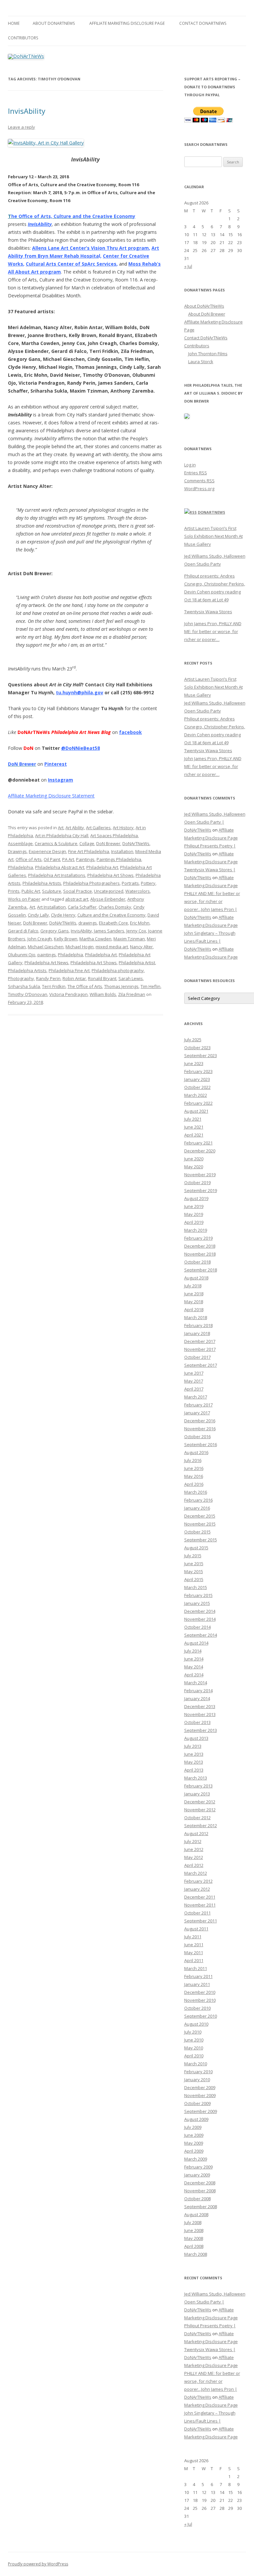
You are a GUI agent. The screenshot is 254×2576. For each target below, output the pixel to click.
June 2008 (194, 2230)
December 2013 (200, 1706)
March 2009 (196, 2159)
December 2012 (200, 1802)
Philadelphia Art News (46, 963)
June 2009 (194, 2135)
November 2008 (200, 2191)
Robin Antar (74, 978)
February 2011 (198, 1976)
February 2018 (198, 1325)
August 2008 (196, 2214)
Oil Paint (52, 859)
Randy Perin (48, 978)
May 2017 (194, 1381)
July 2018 (193, 1286)
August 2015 (196, 1548)
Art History (123, 828)
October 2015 (197, 1532)
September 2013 (201, 1730)
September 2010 (201, 2016)
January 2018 (197, 1333)
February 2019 (198, 1238)
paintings (47, 955)
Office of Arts (29, 859)
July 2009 (193, 2127)
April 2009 (194, 2151)
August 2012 (196, 1833)
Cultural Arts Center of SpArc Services (71, 264)
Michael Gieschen (46, 947)
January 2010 (197, 2080)
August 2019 (196, 1198)
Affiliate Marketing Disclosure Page (127, 23)
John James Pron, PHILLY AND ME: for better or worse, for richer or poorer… (213, 631)
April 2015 (194, 1579)
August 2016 (196, 1452)
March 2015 (196, 1587)
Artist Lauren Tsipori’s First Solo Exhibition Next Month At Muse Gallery (213, 536)
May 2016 (194, 1476)
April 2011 (194, 1960)
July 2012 (193, 1841)
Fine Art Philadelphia (89, 851)
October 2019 (197, 1182)
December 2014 (200, 1611)
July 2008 (193, 2222)
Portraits (130, 883)
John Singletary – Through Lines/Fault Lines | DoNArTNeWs (210, 941)
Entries (196, 473)
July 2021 (193, 1119)
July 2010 (193, 2032)
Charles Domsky (115, 907)
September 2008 (201, 2207)
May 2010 (194, 2048)
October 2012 (197, 1818)
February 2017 (198, 1405)
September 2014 (201, 1635)
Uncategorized (109, 891)
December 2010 (200, 1992)
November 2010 (200, 2000)
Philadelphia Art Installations (57, 875)
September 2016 (201, 1444)
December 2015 (200, 1516)
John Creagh (40, 939)
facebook (130, 732)
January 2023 (197, 1079)
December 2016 (200, 1421)
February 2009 (198, 2167)
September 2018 (201, 1270)
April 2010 (194, 2056)
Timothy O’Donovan (28, 994)
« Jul (188, 266)
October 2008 (197, 2199)
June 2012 (194, 1849)
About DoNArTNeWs (54, 23)
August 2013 (196, 1738)
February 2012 (198, 1881)
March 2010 (196, 2064)
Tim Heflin (150, 986)
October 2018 (197, 1262)
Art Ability (75, 828)
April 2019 (194, 1222)
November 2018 (200, 1254)
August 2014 (196, 1643)
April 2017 (194, 1389)
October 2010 (197, 2008)
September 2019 (201, 1190)
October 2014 (197, 1627)
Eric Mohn (140, 923)
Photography (21, 978)
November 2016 (200, 1429)
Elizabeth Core (113, 923)
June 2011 (194, 1945)
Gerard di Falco (23, 931)
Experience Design (47, 851)
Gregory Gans (55, 931)
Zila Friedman (132, 994)
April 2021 (194, 1135)
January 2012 (197, 1889)
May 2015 (194, 1571)
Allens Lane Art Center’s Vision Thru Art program (90, 248)
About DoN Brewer (207, 314)
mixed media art (112, 947)
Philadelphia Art (102, 867)
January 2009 (197, 2175)
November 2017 (200, 1349)
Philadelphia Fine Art (69, 970)
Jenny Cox (136, 931)
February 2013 (198, 1786)
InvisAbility (27, 111)
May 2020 (194, 1167)
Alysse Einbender (108, 899)
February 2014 (198, 1691)
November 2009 (200, 2095)
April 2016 (194, 1484)
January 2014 (197, 1698)
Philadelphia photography (118, 970)
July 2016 (193, 1460)
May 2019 (194, 1214)
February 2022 (198, 1103)
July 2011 (193, 1937)
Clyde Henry (63, 915)
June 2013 (194, 1754)
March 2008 (196, 2254)
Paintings (85, 859)
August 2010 (196, 2024)
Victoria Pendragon (68, 994)
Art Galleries (98, 828)
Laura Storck (201, 362)
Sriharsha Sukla (24, 986)
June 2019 (194, 1206)
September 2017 (201, 1365)
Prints (14, 891)
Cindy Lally (38, 915)
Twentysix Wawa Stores (208, 612)
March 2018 (196, 1317)
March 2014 (196, 1683)
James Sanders (109, 931)
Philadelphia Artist (137, 963)
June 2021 (194, 1127)
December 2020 (200, 1151)
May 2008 (194, 2238)
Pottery (148, 883)
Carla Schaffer (82, 907)
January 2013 (197, 1794)
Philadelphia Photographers (91, 883)
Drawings (17, 851)
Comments (199, 481)
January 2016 (197, 1508)
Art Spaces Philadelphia (114, 836)
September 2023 (201, 1055)
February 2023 (198, 1071)
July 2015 (193, 1556)
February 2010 (198, 2072)
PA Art (68, 859)
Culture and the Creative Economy (111, 915)
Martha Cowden (95, 939)
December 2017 (200, 1341)
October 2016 (197, 1437)
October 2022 (197, 1087)
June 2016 (194, 1468)
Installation (122, 851)
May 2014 (194, 1667)
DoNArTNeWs (136, 843)
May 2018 (194, 1302)
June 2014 (194, 1659)
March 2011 (196, 1968)
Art (61, 828)
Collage (87, 843)
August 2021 (196, 1111)
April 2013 (194, 1770)
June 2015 (194, 1564)
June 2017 (194, 1373)
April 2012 (194, 1865)
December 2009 (200, 2087)
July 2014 (193, 1651)
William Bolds (103, 994)
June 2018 (194, 1294)
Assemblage (20, 843)
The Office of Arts (85, 986)
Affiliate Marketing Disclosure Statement (51, 796)
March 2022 (196, 1095)
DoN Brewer (108, 843)
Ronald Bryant (102, 978)
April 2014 (194, 1675)
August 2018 (196, 1278)
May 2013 (194, 1762)
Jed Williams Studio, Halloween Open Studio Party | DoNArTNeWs (215, 822)
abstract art (77, 899)
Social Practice (78, 891)
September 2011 (201, 1921)
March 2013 (196, 1778)
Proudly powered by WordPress (38, 2564)
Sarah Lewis (131, 978)
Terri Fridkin (54, 986)
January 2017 (197, 1413)
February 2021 (198, 1143)
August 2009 (196, 2119)
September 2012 (201, 1825)
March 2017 (196, 1397)
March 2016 (196, 1492)
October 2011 (197, 1913)
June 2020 (194, 1159)
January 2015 (197, 1603)
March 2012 (196, 1873)
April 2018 (194, 1309)
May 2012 (194, 1857)
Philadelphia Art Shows (110, 875)
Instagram (61, 780)
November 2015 (200, 1524)
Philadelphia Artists (42, 883)
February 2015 (198, 1595)
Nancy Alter (141, 947)
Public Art (31, 891)
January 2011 (197, 1984)
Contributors (23, 38)
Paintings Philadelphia (119, 859)
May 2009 (194, 2143)
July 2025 (193, 1040)
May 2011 (194, 1953)
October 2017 (197, 1357)
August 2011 (196, 1929)
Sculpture (52, 891)
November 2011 (200, 1905)
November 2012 (200, 1810)
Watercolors (138, 891)
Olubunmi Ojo (22, 955)
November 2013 (200, 1714)
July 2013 (193, 1746)
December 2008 (200, 2183)
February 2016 (198, 1500)
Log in (190, 465)
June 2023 (194, 1063)
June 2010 (194, 2040)
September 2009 (201, 2111)
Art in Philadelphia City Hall (62, 836)
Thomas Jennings (121, 986)
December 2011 (200, 1897)
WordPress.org (199, 489)
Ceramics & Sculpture (56, 843)
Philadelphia (21, 867)
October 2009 (197, 2103)
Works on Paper (24, 899)
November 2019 (200, 1175)
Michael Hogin (80, 947)
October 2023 (197, 1048)
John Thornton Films (208, 354)
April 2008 (194, 2246)
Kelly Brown (66, 939)
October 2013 (197, 1722)
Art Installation (51, 907)
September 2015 (201, 1540)
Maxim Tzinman (129, 939)
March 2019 (196, 1230)
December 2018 (200, 1246)
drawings (88, 923)
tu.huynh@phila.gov (80, 692)
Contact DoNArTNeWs (203, 23)
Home (14, 23)
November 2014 (200, 1619)
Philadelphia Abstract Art (60, 867)
